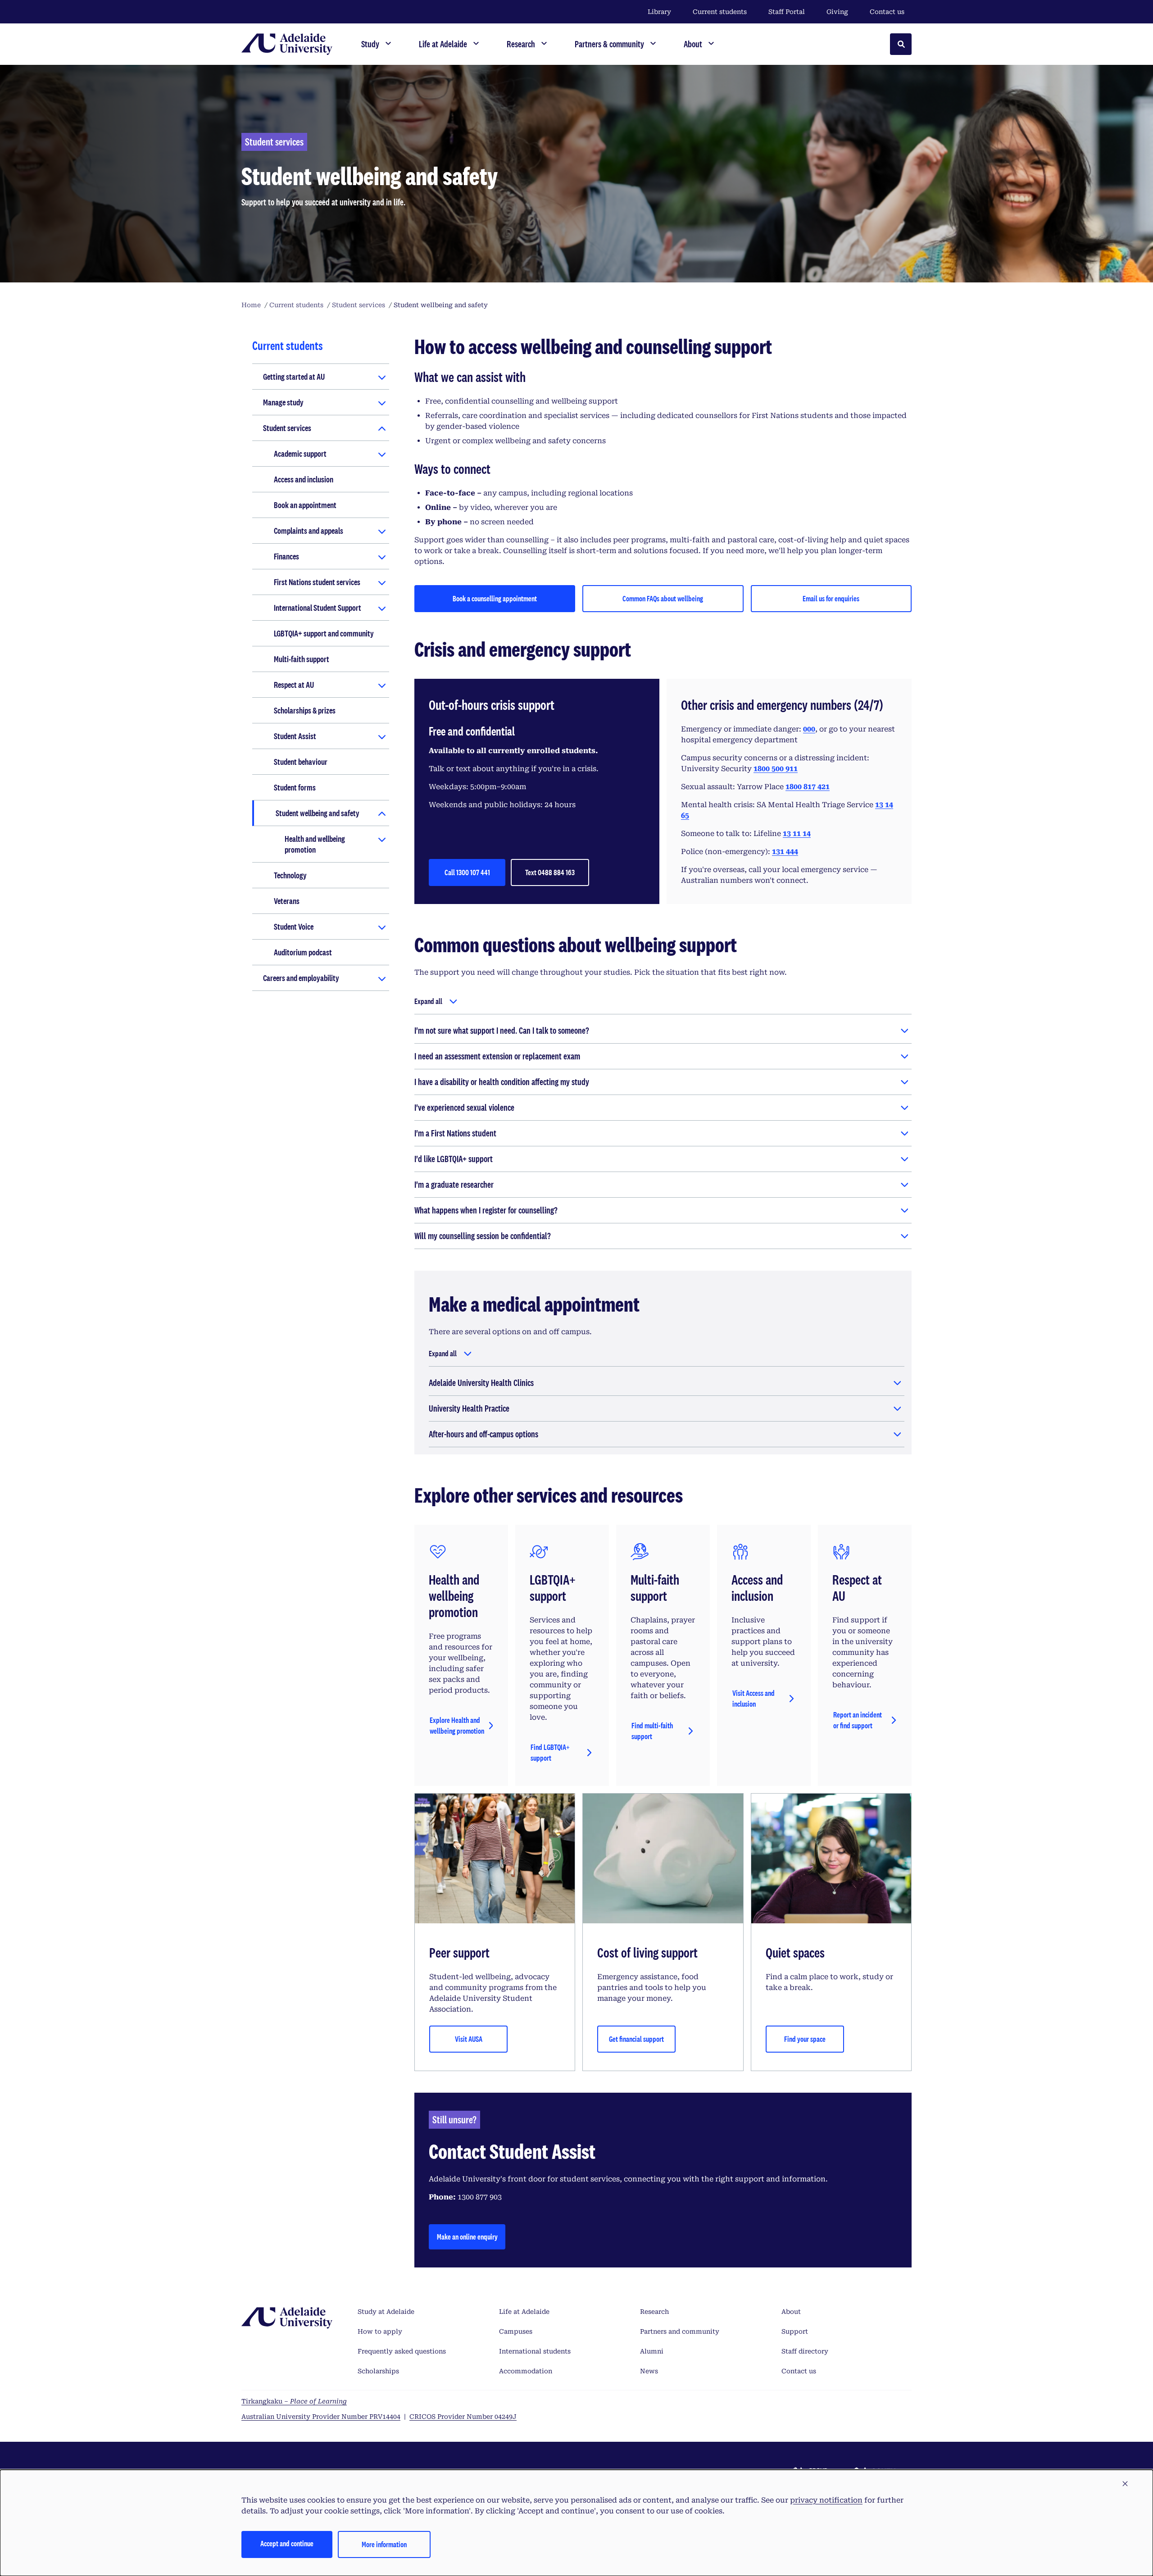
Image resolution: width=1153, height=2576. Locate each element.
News (649, 2371)
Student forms (295, 787)
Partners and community (680, 2331)
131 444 (785, 852)
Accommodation (526, 2371)
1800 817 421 (808, 787)
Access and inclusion (304, 479)
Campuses (516, 2331)
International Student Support (318, 608)
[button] (1125, 2484)
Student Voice (294, 927)
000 (809, 729)
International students (535, 2351)
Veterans (287, 901)
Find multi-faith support (652, 1731)
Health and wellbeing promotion (315, 844)
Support (795, 2331)
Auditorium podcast (303, 952)
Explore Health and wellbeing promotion (457, 1725)
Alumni (652, 2351)
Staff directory (805, 2351)
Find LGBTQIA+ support (550, 1752)
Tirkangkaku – (294, 2401)
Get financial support (636, 2039)
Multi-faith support (302, 659)
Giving (837, 12)
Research (654, 2312)
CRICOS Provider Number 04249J (463, 2417)
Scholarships (378, 2371)
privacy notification (826, 2500)
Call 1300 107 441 (467, 872)
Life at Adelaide (524, 2312)
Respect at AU (294, 685)
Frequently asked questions (402, 2351)
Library (659, 12)
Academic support (300, 454)
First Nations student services (317, 582)
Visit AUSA (469, 2039)
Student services (287, 428)
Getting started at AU (294, 377)
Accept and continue (287, 2543)
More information (384, 2544)
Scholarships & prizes (305, 710)
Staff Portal (787, 12)
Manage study (283, 402)
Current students (720, 12)
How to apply (380, 2331)
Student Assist (295, 736)
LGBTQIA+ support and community (324, 633)
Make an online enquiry (467, 2237)
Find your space (805, 2039)
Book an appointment (305, 505)
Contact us (887, 12)
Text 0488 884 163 (550, 872)
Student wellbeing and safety (318, 813)
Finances (286, 556)
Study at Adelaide (386, 2312)
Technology (290, 875)
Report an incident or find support (858, 1720)
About (791, 2312)
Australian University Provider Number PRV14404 (321, 2417)
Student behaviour (301, 762)
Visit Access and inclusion (754, 1698)
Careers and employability (301, 978)
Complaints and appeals (309, 531)
